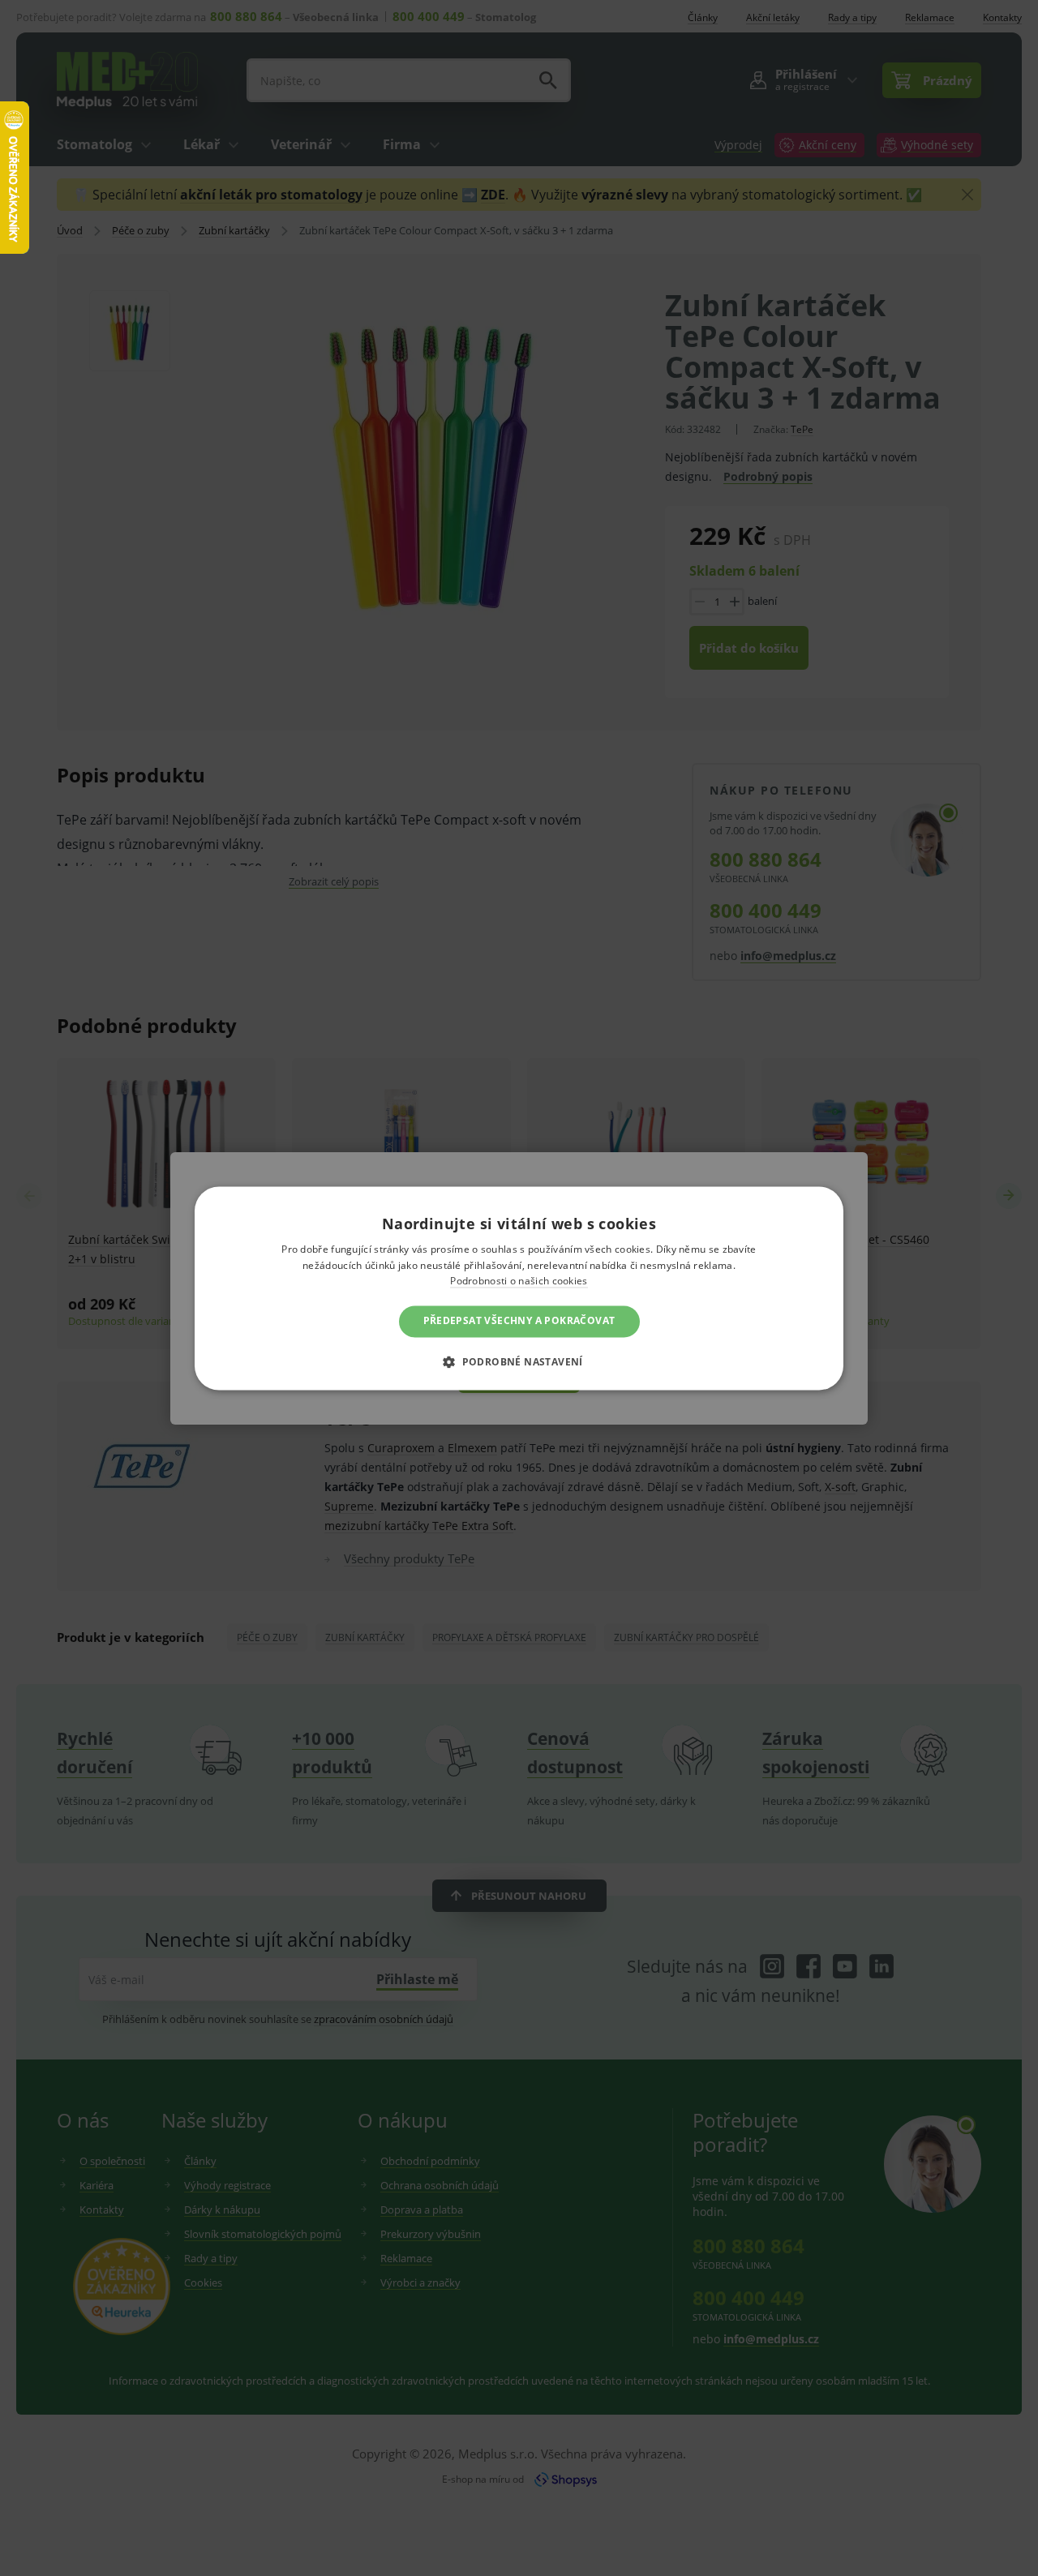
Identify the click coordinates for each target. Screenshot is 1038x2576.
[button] (519, 1361)
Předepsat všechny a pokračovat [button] (519, 1321)
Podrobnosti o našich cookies (519, 1282)
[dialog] (519, 1288)
